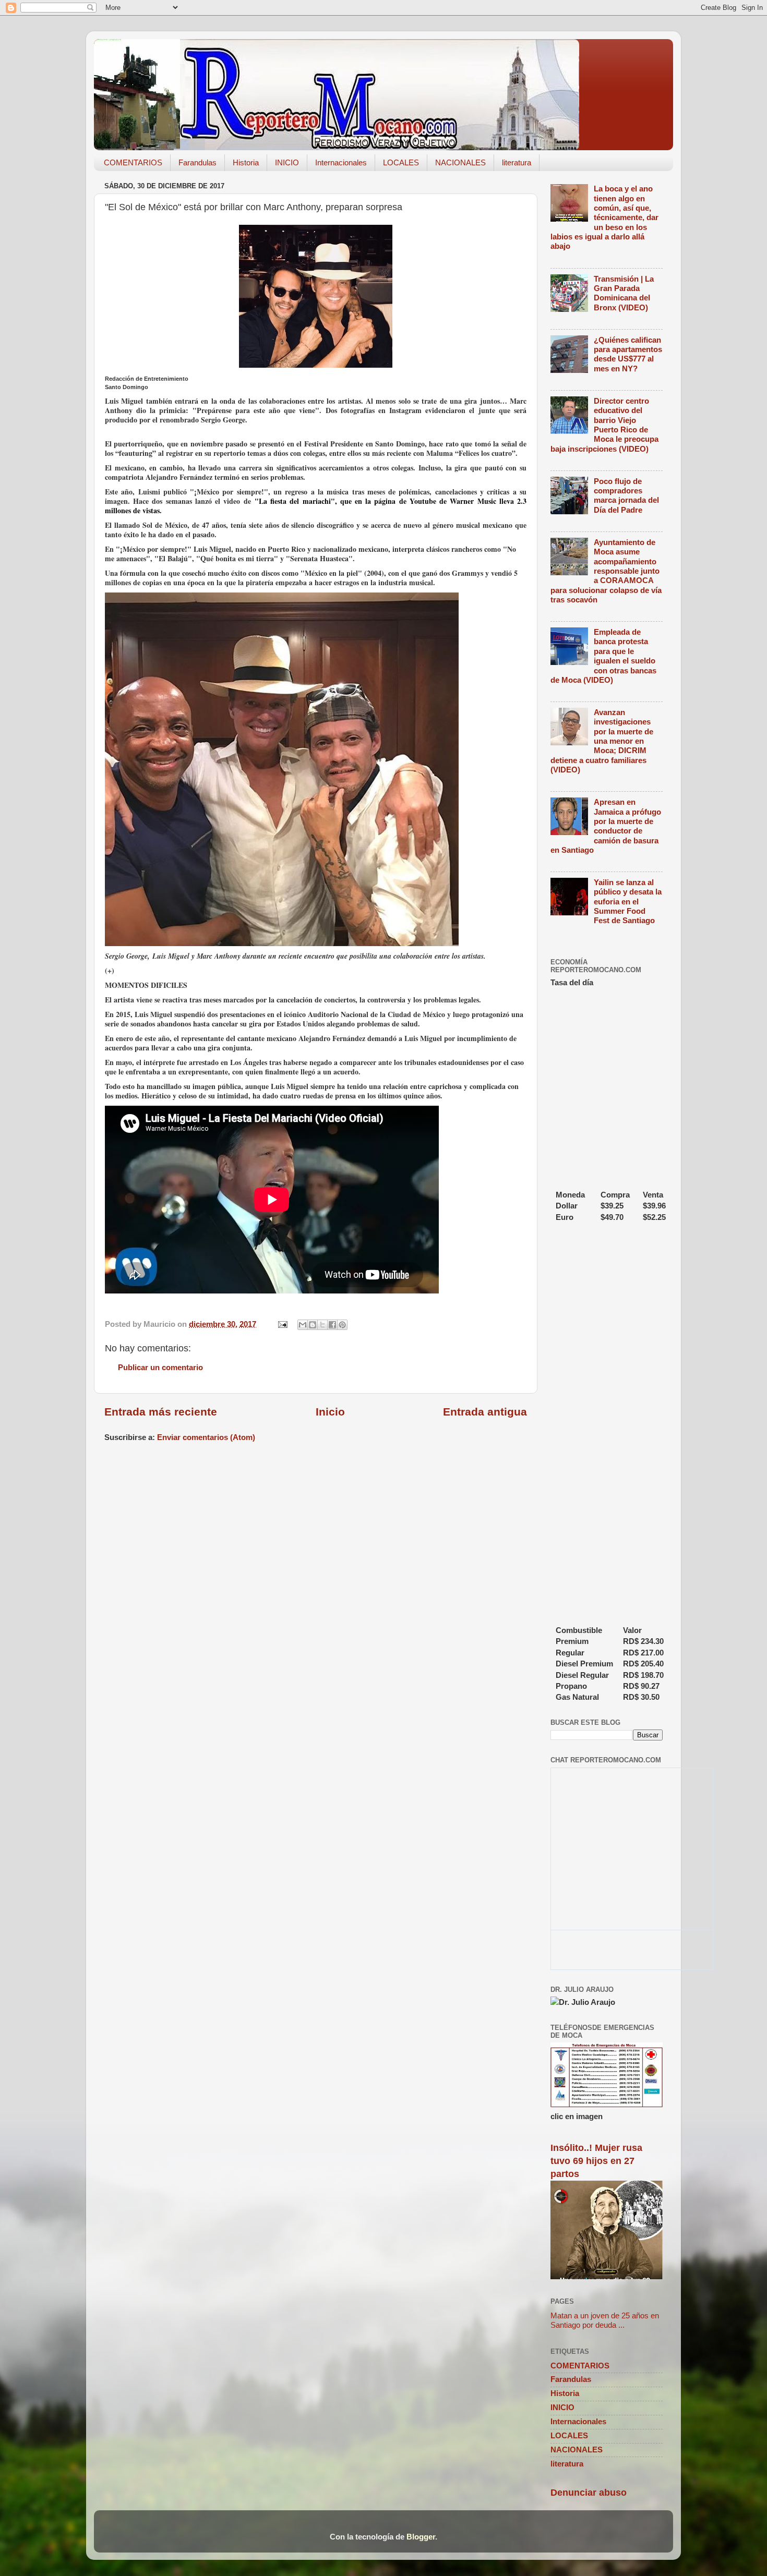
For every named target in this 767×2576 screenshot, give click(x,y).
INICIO (287, 162)
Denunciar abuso (589, 2493)
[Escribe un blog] (313, 1325)
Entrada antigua (485, 1412)
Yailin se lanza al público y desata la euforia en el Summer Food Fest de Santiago (628, 901)
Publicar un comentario (160, 1367)
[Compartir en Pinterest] (342, 1325)
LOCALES (401, 162)
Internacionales (341, 162)
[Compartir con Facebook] (332, 1325)
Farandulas (197, 162)
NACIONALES (460, 162)
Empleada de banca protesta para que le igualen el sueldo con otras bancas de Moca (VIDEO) (603, 656)
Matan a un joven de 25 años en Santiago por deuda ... (605, 2320)
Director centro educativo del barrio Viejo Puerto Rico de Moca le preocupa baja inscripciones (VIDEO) (604, 425)
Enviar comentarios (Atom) (206, 1437)
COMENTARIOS (133, 162)
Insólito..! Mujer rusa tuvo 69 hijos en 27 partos (596, 2161)
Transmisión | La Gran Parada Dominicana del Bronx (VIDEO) (624, 293)
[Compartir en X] (322, 1325)
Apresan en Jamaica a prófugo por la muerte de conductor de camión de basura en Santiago (606, 826)
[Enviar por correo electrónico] (303, 1325)
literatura (517, 162)
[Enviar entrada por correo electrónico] (282, 1324)
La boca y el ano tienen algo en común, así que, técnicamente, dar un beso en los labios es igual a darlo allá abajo (604, 217)
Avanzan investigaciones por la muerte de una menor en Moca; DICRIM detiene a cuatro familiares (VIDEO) (602, 741)
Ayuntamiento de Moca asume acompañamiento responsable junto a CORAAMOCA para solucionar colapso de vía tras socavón (606, 571)
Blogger (421, 2537)
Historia (246, 162)
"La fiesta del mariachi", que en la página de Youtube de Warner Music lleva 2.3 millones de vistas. (316, 506)
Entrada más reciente (161, 1412)
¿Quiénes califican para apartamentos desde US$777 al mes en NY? (628, 354)
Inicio (330, 1412)
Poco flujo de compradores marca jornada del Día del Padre (626, 495)
